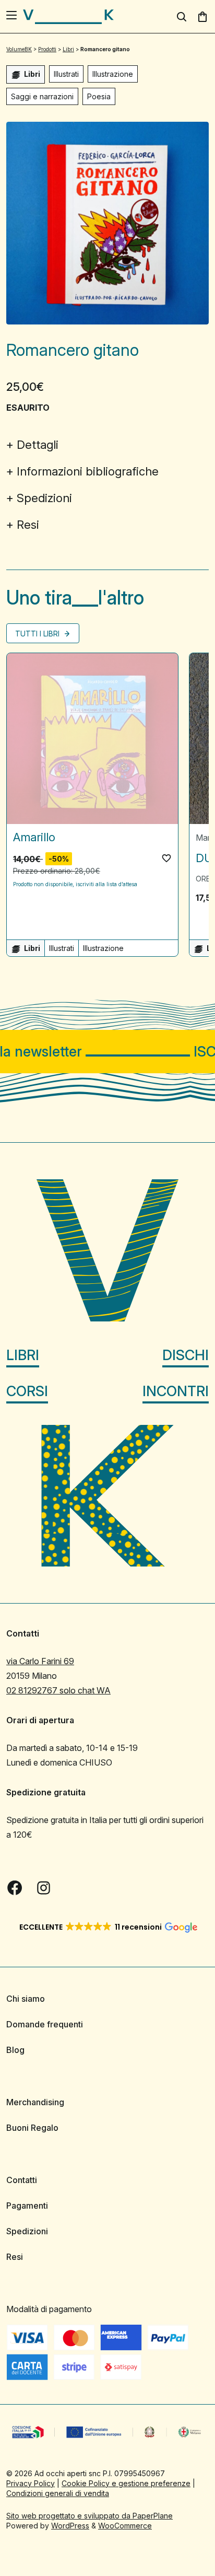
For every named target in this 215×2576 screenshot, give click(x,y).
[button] (166, 858)
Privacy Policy (31, 2483)
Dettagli (38, 445)
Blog (15, 2050)
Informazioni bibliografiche (88, 471)
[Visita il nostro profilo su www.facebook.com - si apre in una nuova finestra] (15, 1888)
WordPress (70, 2526)
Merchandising (35, 2102)
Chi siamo (26, 1999)
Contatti (22, 2180)
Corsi (27, 1391)
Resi (28, 525)
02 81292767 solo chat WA (58, 1690)
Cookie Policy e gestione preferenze (126, 2483)
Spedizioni (44, 498)
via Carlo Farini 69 (40, 1661)
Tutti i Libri (38, 634)
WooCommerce (125, 2526)
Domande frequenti (45, 2024)
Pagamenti (27, 2206)
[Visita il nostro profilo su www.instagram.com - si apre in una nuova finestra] (44, 1888)
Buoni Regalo (32, 2128)
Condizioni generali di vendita (58, 2493)
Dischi (186, 1355)
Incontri (176, 1391)
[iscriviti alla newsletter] (107, 1052)
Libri (23, 1355)
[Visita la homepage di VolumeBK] (68, 17)
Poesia (99, 96)
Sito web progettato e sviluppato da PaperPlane (89, 2516)
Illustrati (66, 74)
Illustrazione (113, 74)
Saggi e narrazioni (42, 96)
